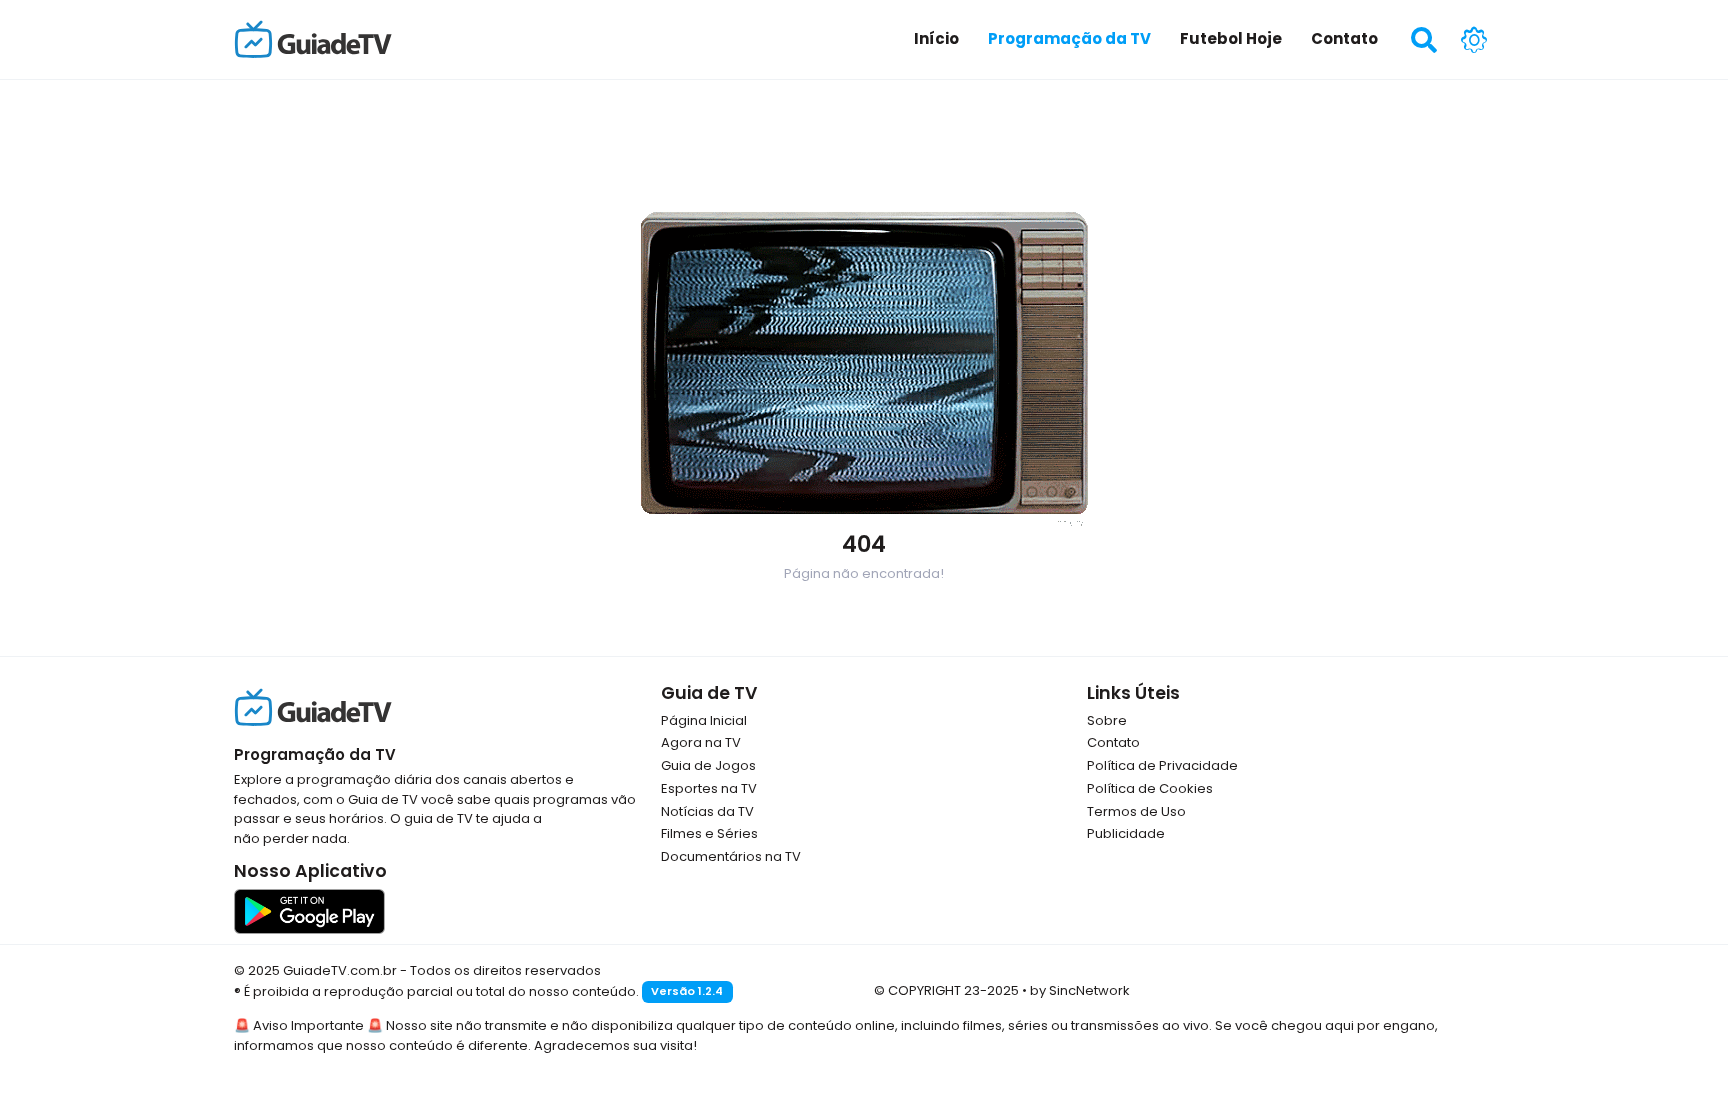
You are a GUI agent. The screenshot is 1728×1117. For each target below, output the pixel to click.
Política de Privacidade (1162, 765)
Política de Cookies (1150, 788)
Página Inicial (704, 720)
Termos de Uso (1136, 811)
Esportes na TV (709, 788)
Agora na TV (701, 742)
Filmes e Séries (709, 833)
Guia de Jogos (708, 765)
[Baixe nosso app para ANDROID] (309, 910)
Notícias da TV (707, 811)
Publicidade (1126, 833)
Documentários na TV (731, 856)
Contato (1113, 742)
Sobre (1107, 720)
